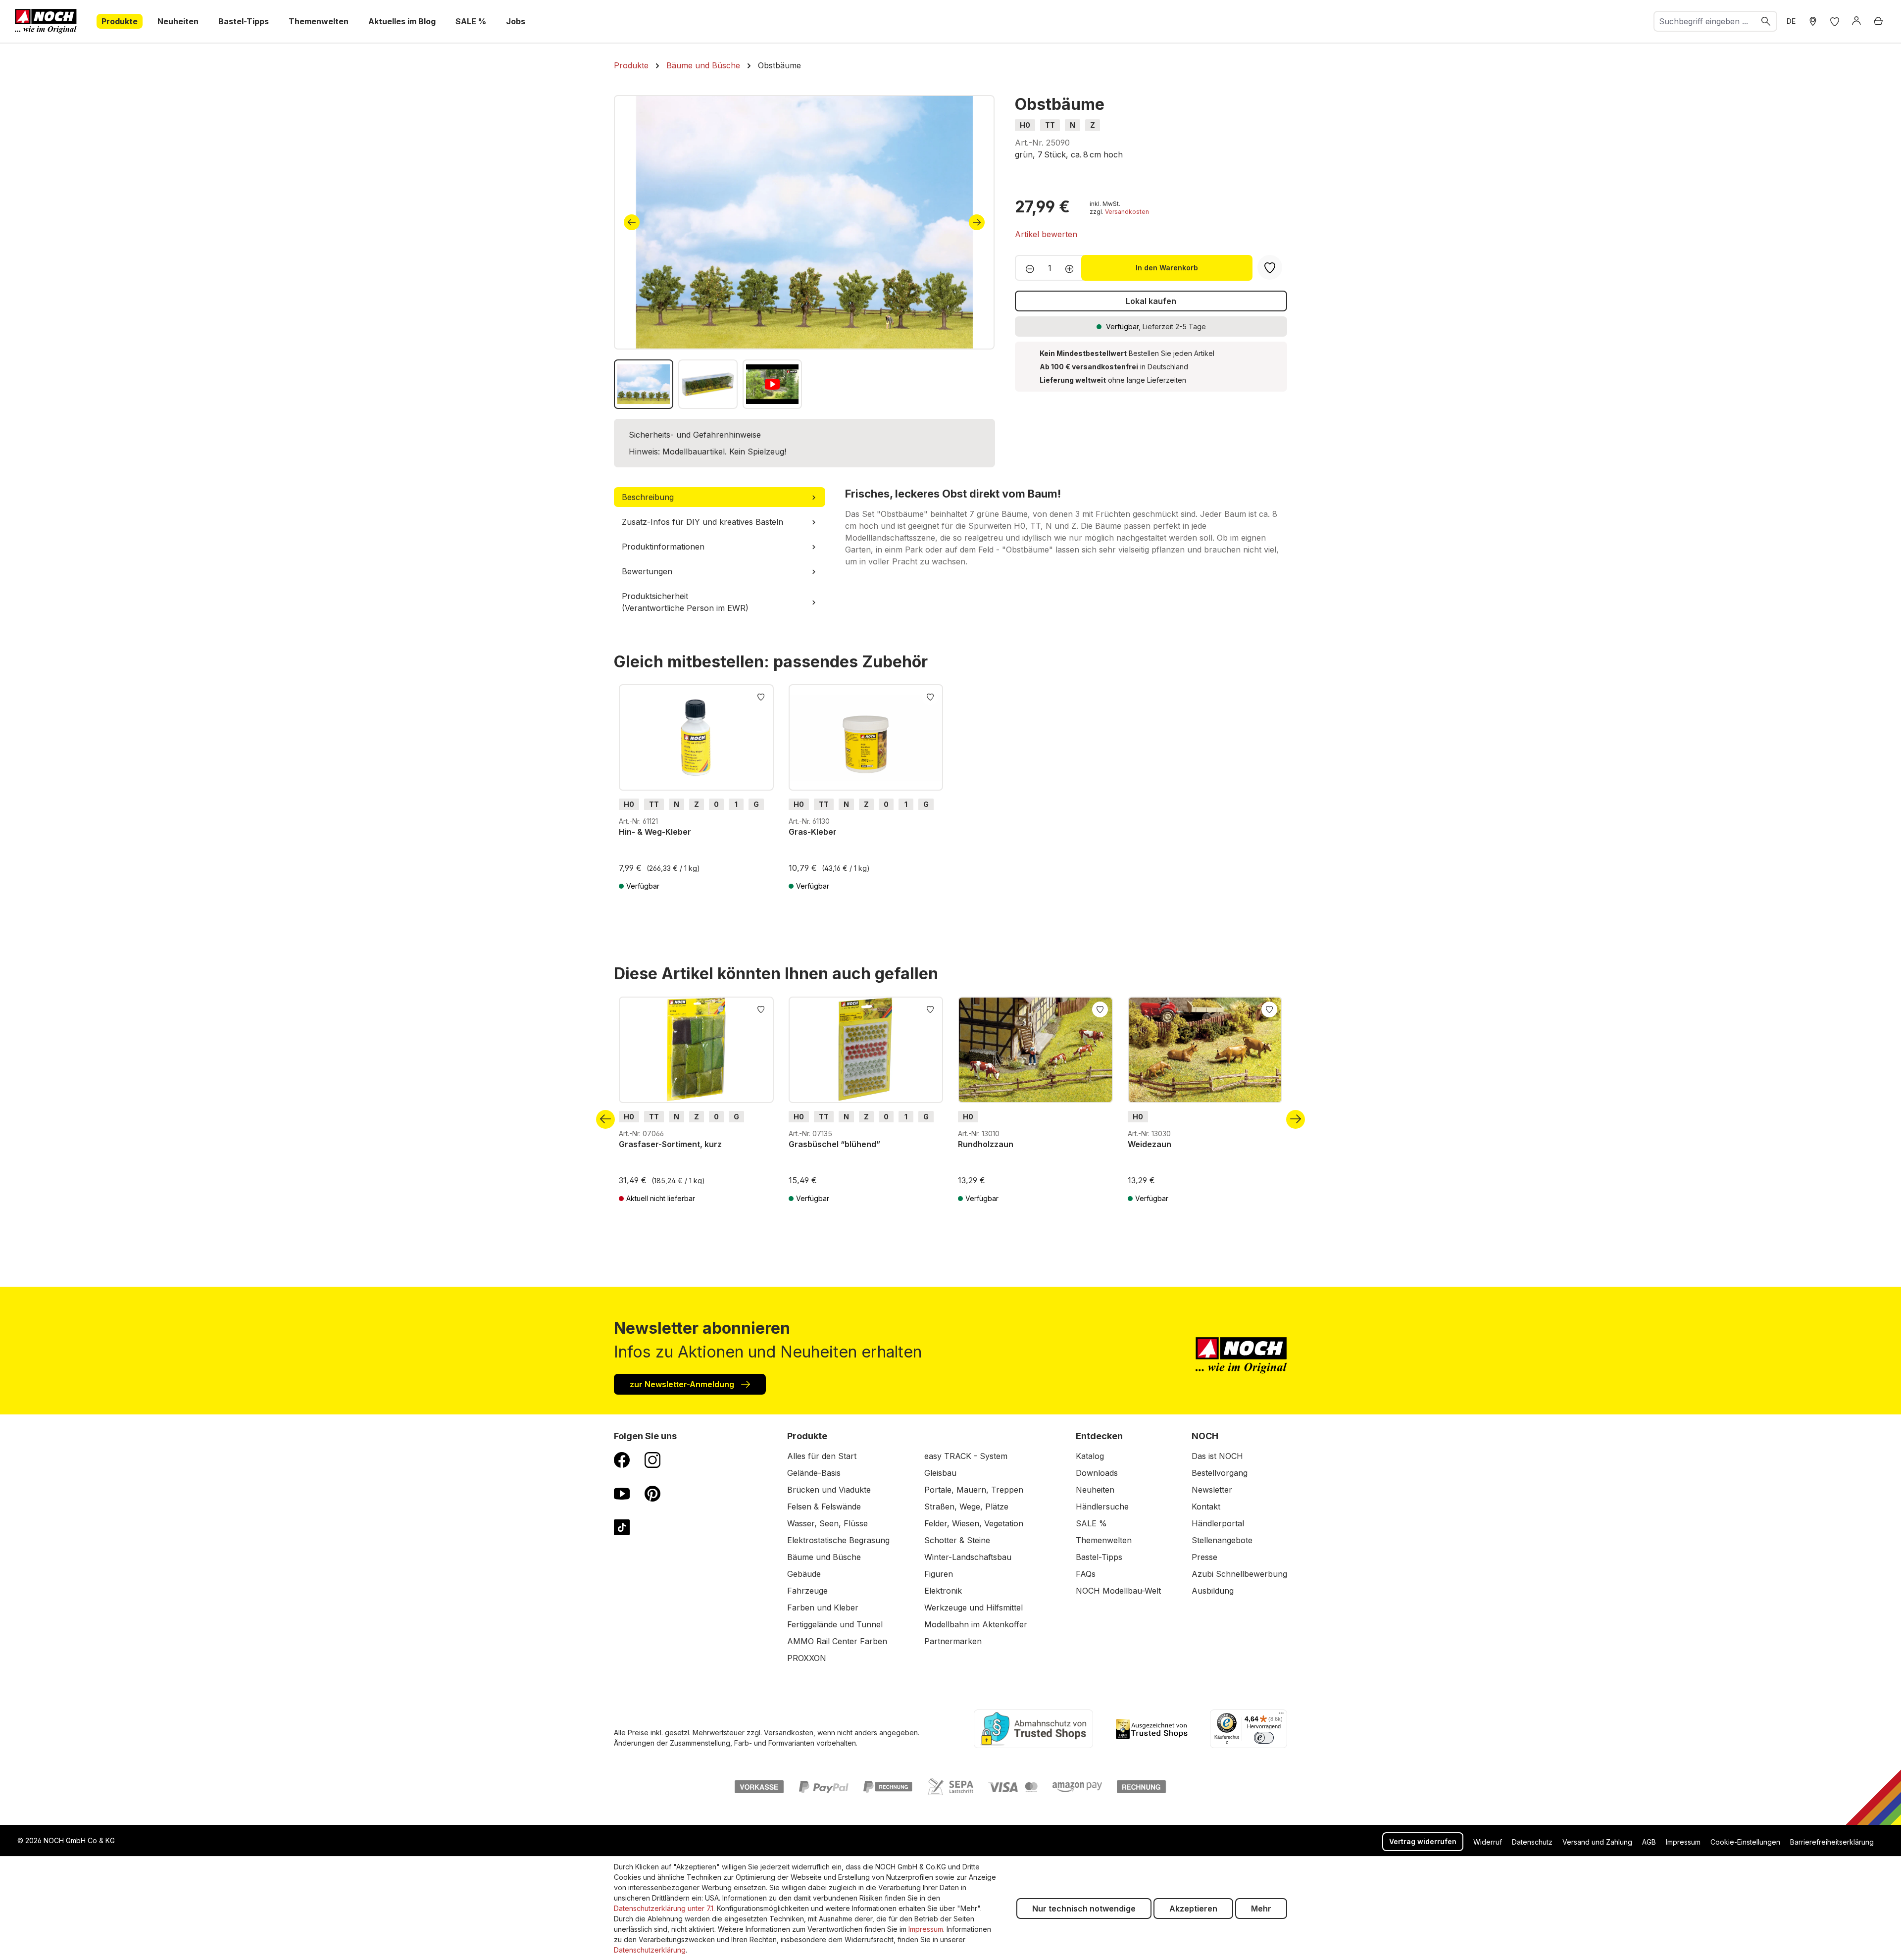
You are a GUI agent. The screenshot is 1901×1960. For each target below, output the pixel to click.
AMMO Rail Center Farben (837, 1641)
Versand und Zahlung (1597, 1842)
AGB (1649, 1842)
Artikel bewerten (1046, 234)
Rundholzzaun (986, 1144)
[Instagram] (652, 1459)
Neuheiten (1095, 1490)
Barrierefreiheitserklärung (1832, 1842)
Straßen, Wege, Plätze (966, 1507)
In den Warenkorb (1167, 268)
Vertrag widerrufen (1423, 1841)
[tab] (720, 497)
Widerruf (1488, 1842)
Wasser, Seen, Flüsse (827, 1523)
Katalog (1090, 1456)
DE (1791, 21)
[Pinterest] (652, 1493)
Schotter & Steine (957, 1540)
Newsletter (1212, 1490)
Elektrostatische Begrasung (838, 1540)
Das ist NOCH (1217, 1456)
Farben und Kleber (823, 1608)
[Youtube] (622, 1493)
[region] (804, 252)
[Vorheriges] (632, 222)
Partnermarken (953, 1641)
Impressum (1683, 1842)
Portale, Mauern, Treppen (974, 1490)
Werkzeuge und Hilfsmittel (974, 1608)
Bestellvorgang (1220, 1473)
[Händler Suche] (1813, 21)
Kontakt (1206, 1507)
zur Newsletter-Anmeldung (683, 1384)
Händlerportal (1218, 1523)
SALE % (1091, 1523)
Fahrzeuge (807, 1591)
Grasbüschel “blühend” (834, 1144)
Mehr (1261, 1909)
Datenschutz (1532, 1842)
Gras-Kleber (813, 832)
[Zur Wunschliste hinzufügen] (761, 696)
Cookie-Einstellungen (1745, 1842)
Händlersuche (1102, 1507)
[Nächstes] (977, 222)
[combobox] (1705, 21)
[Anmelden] (1856, 21)
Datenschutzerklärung (650, 1950)
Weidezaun (1150, 1144)
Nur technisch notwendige (1084, 1909)
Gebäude (804, 1574)
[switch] (1264, 1738)
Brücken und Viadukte (829, 1490)
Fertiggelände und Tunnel (835, 1624)
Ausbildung (1213, 1591)
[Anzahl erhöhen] (1073, 268)
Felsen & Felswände (824, 1507)
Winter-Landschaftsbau (968, 1557)
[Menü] (1281, 1715)
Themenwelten (1104, 1540)
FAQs (1086, 1574)
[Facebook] (622, 1459)
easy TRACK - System (966, 1456)
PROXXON (807, 1658)
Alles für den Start (822, 1456)
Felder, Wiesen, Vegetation (974, 1523)
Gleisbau (940, 1473)
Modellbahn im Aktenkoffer (976, 1624)
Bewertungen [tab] (647, 571)
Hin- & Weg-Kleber (655, 832)
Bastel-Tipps (1099, 1557)
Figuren (939, 1574)
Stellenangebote (1222, 1540)
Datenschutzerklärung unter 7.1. (664, 1908)
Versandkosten (1127, 212)
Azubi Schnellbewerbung (1239, 1574)
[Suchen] (1766, 21)
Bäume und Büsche (824, 1557)
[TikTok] (622, 1527)
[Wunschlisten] (1835, 21)
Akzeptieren (1193, 1909)
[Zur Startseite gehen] (46, 21)
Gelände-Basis (814, 1473)
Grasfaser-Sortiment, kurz (670, 1144)
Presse (1204, 1557)
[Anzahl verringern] (1027, 268)
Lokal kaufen (1151, 301)
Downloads (1097, 1473)
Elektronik (943, 1591)
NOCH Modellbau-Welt (1118, 1591)
